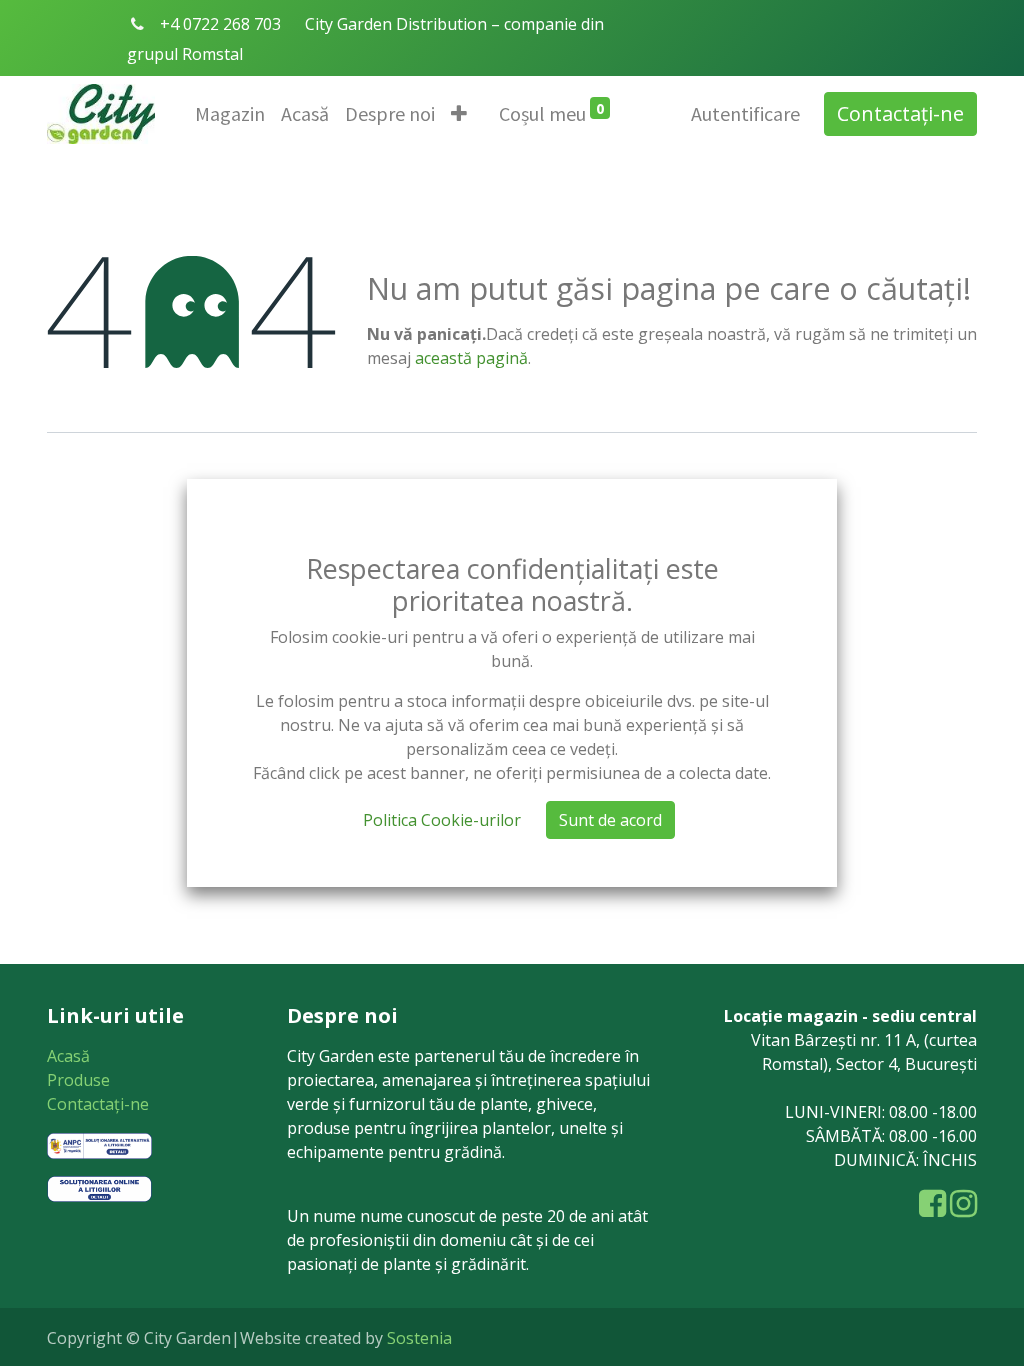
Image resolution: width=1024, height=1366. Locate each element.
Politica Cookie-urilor (442, 820)
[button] (459, 114)
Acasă (68, 1056)
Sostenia (419, 1338)
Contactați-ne (900, 113)
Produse (78, 1080)
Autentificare (745, 113)
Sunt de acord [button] (610, 820)
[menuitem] (230, 114)
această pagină (471, 358)
